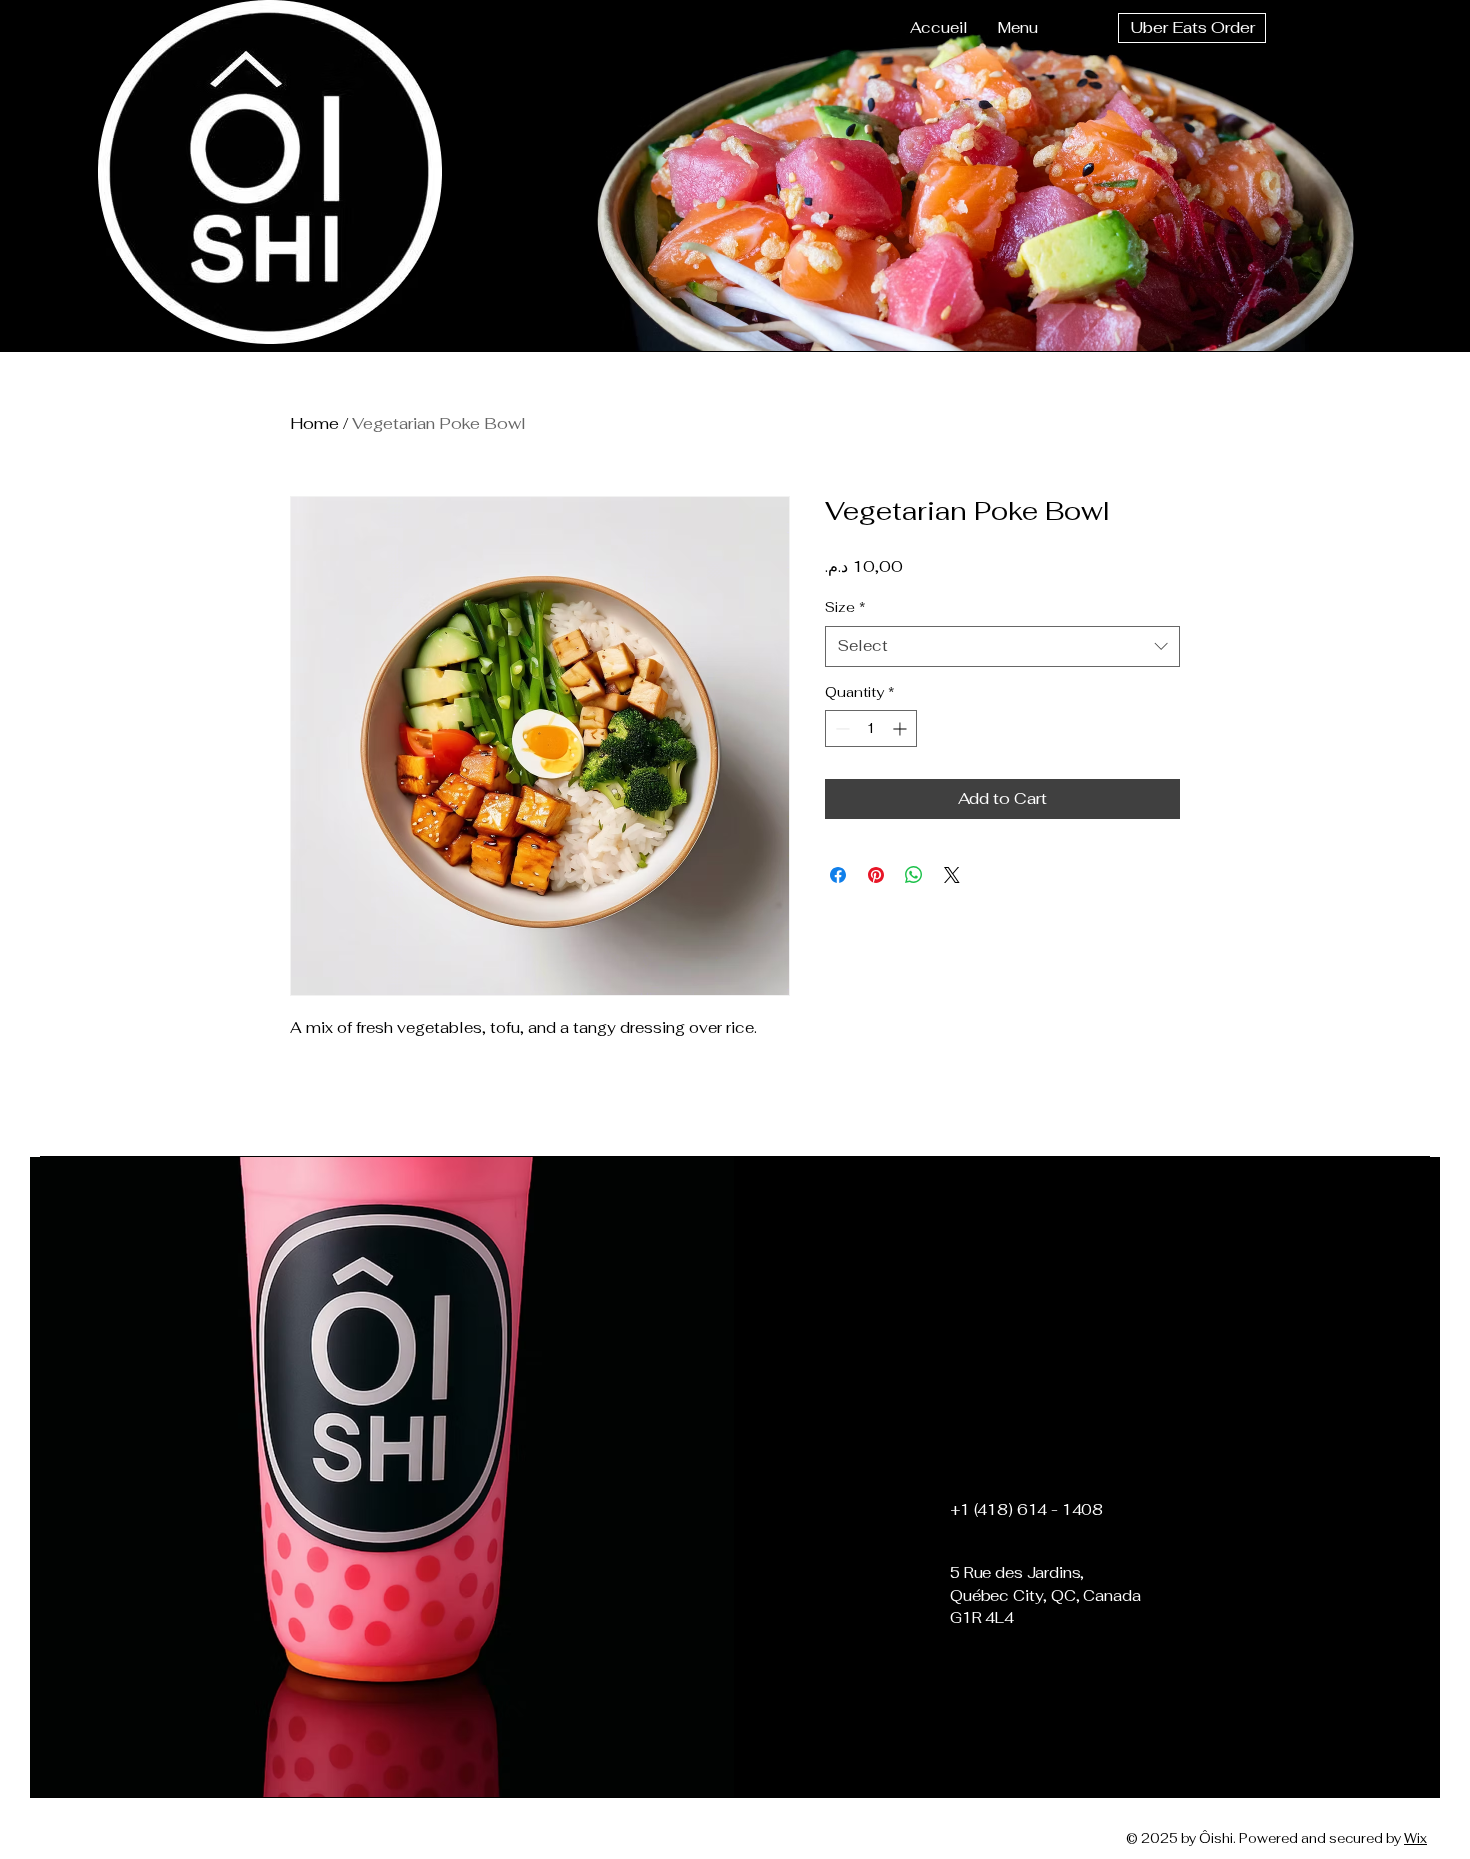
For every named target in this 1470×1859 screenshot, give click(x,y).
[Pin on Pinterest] (876, 875)
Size (845, 607)
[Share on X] (952, 875)
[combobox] (1002, 646)
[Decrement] (840, 728)
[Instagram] (1013, 1690)
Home (314, 423)
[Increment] (901, 728)
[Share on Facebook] (838, 875)
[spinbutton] (871, 728)
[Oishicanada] (979, 1690)
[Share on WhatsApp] (914, 875)
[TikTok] (1047, 1690)
